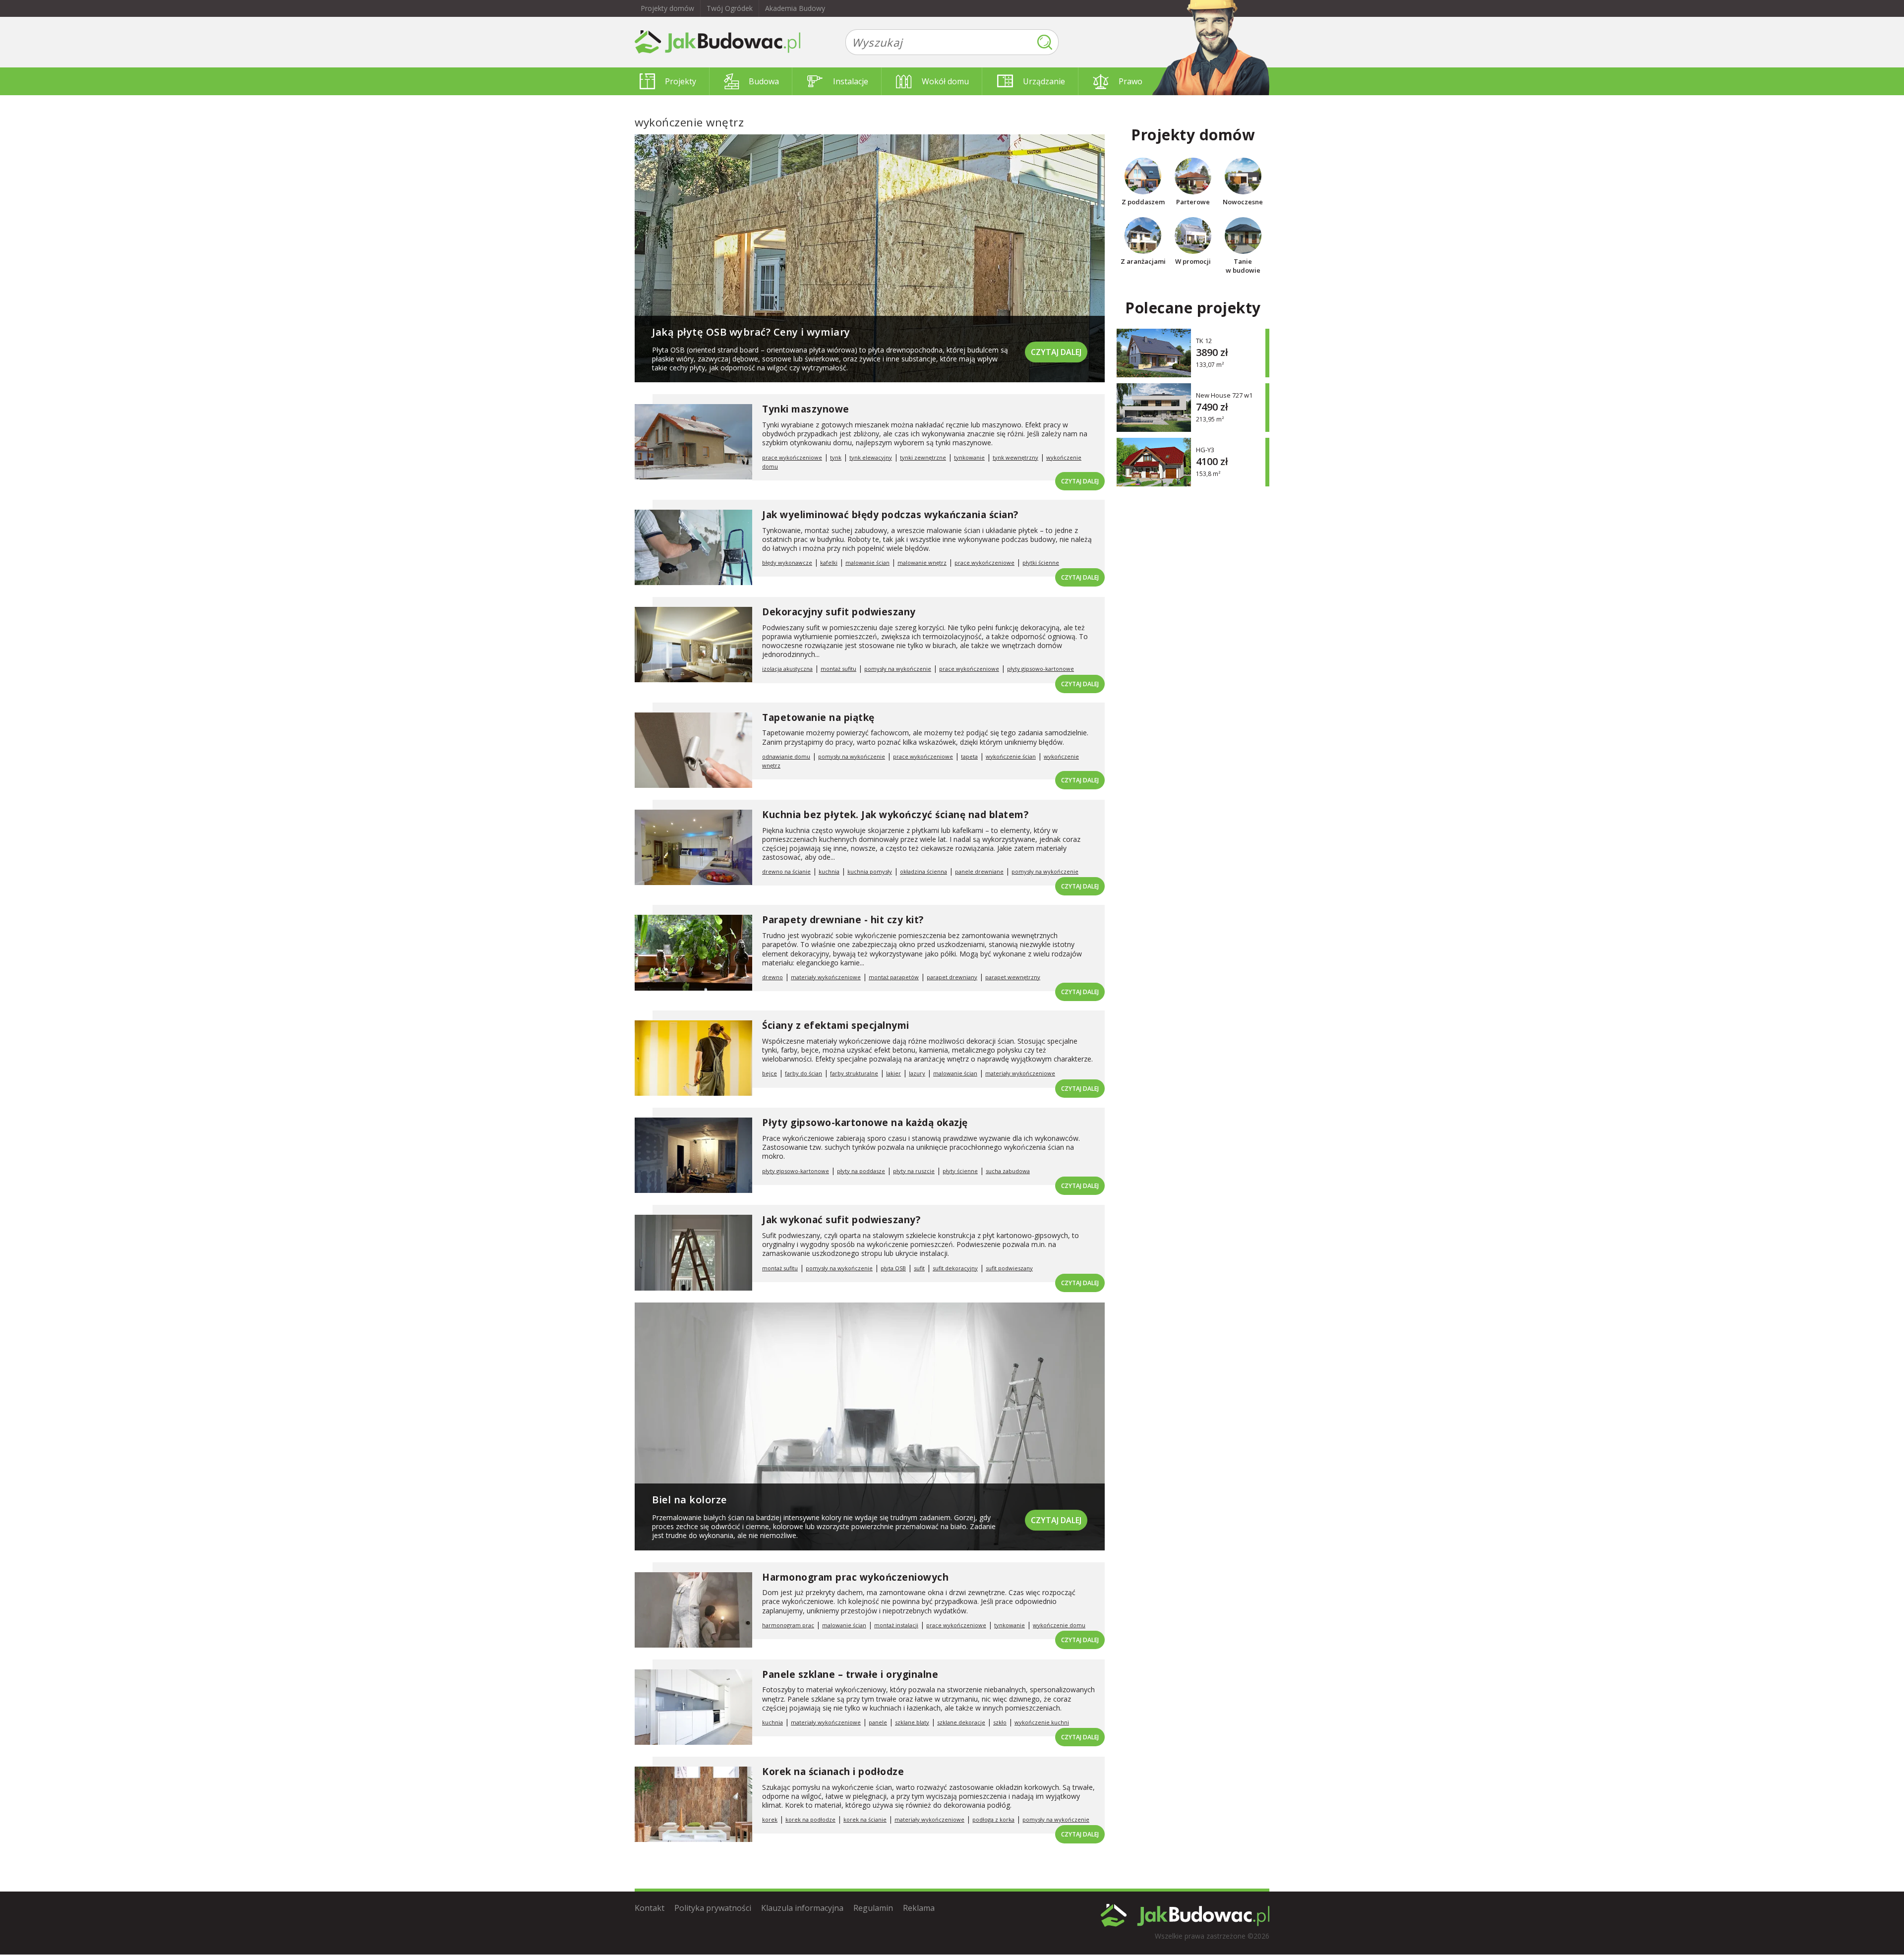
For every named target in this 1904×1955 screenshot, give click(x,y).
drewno (773, 977)
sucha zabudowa (1008, 1171)
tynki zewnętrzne (923, 457)
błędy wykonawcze (787, 563)
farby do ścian (803, 1073)
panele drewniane (979, 871)
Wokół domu (945, 81)
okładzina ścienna (923, 871)
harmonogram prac (788, 1625)
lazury (917, 1073)
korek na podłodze (810, 1819)
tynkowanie (969, 457)
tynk (836, 457)
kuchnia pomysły (870, 871)
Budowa (764, 81)
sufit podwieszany (1009, 1268)
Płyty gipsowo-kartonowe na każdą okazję (865, 1123)
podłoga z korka (993, 1819)
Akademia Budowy (795, 8)
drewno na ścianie (786, 871)
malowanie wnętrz (922, 563)
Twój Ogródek (730, 8)
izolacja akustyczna (787, 669)
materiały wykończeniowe (826, 977)
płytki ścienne (1041, 563)
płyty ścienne (960, 1171)
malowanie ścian (867, 563)
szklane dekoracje (961, 1722)
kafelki (829, 563)
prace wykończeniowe (792, 457)
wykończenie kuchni (1042, 1722)
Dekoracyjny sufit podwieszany (839, 612)
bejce (770, 1073)
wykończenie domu (1059, 1625)
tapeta (969, 756)
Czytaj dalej (1056, 352)
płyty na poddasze (861, 1171)
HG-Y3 (1205, 449)
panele (878, 1722)
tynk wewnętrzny (1015, 457)
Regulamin (873, 1908)
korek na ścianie (865, 1819)
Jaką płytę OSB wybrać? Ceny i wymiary (751, 332)
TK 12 (1204, 340)
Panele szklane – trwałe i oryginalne (850, 1674)
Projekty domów (667, 8)
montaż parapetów (894, 977)
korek (770, 1819)
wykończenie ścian (1011, 756)
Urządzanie (1044, 81)
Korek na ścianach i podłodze (833, 1772)
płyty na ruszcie (914, 1171)
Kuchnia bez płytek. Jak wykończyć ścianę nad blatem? (895, 815)
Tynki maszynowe (806, 409)
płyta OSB (893, 1268)
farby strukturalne (854, 1073)
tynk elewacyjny (871, 457)
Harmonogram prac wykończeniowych (855, 1577)
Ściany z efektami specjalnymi (836, 1025)
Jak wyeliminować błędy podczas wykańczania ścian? (890, 515)
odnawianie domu (786, 756)
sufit (919, 1268)
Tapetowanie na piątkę (818, 717)
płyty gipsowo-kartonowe (1041, 669)
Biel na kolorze (689, 1500)
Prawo (1130, 81)
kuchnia (829, 871)
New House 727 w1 (1224, 395)
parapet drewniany (952, 977)
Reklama (919, 1908)
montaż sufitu (838, 669)
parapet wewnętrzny (1013, 977)
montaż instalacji (896, 1625)
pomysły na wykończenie (898, 669)
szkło (1000, 1722)
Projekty (681, 81)
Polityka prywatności (713, 1908)
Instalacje (851, 81)
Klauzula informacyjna (802, 1908)
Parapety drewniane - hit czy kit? (843, 920)
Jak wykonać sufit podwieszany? (841, 1220)
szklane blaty (912, 1722)
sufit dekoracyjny (955, 1268)
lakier (893, 1073)
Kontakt (650, 1908)
